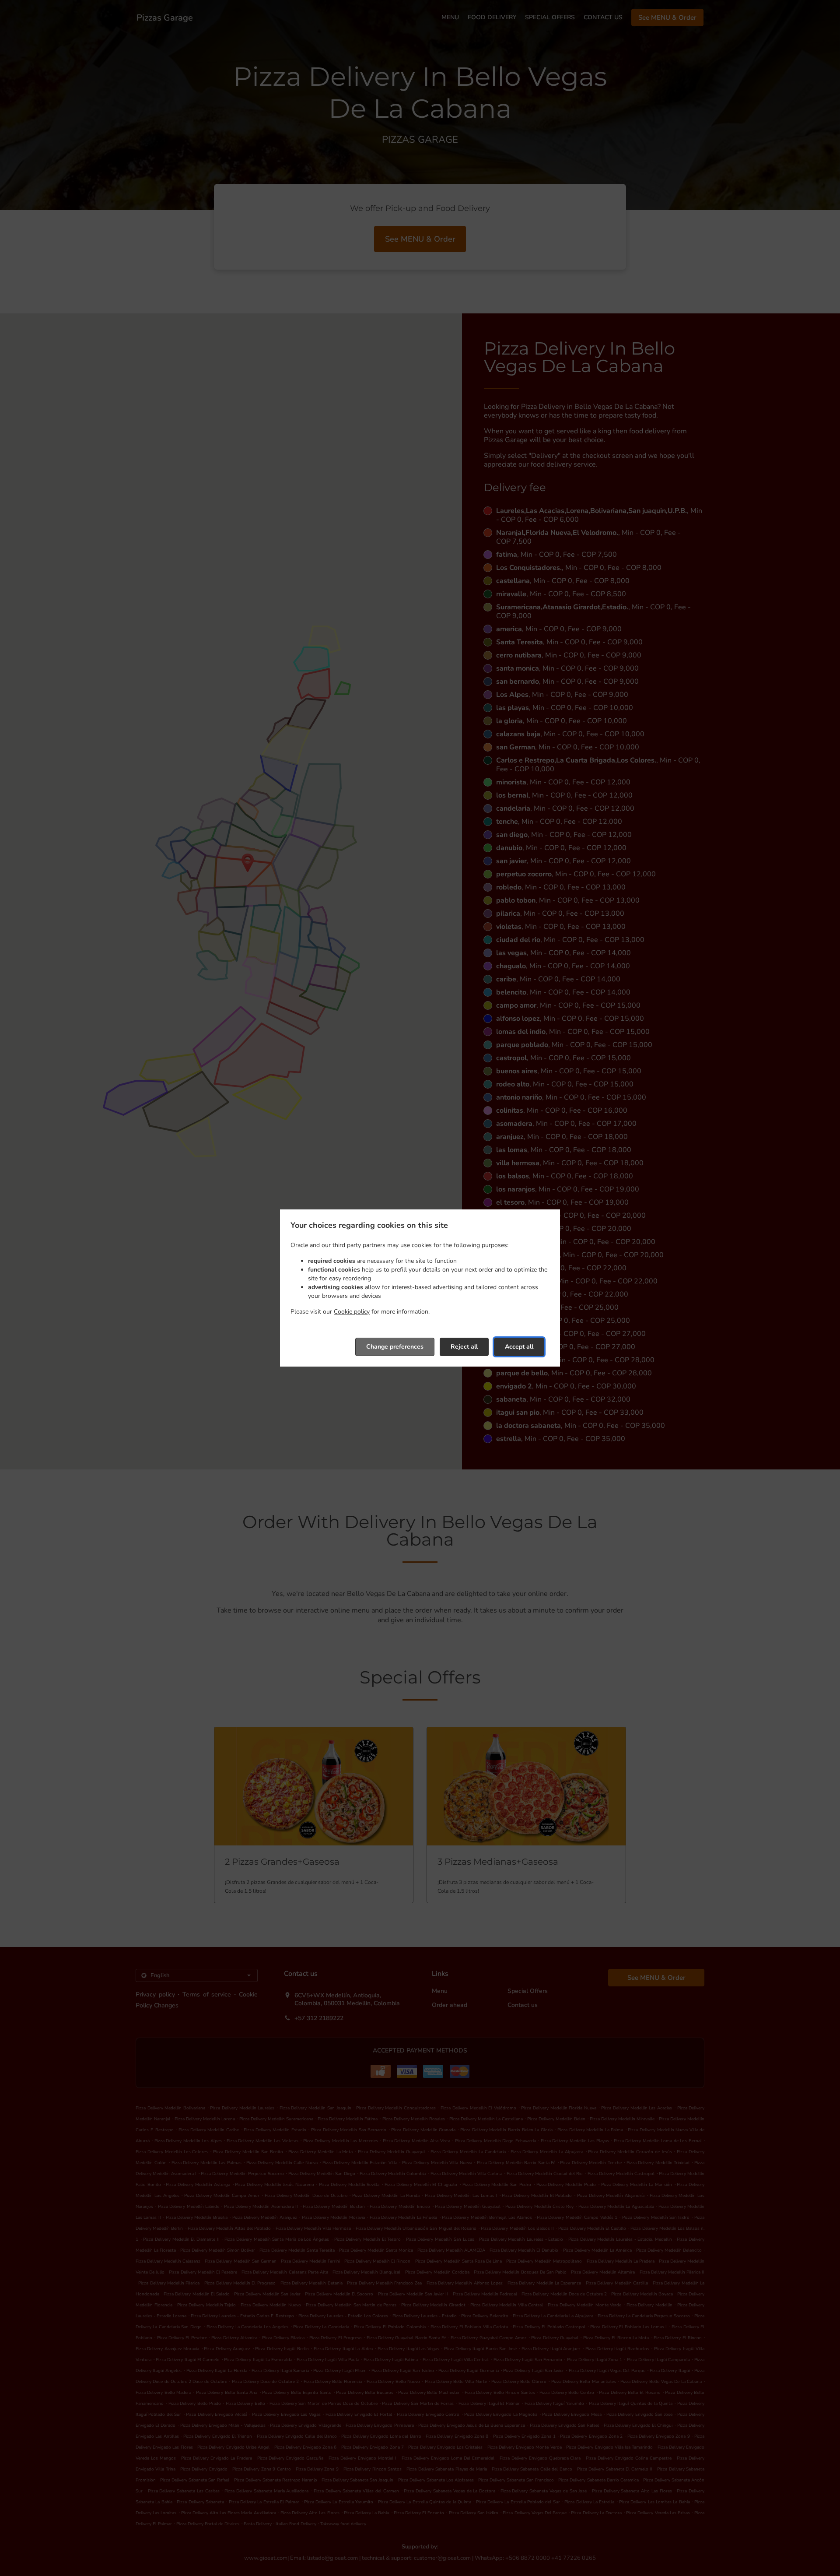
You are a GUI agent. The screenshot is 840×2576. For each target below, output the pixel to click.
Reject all (464, 1347)
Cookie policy (352, 1312)
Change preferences (395, 1347)
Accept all (519, 1347)
